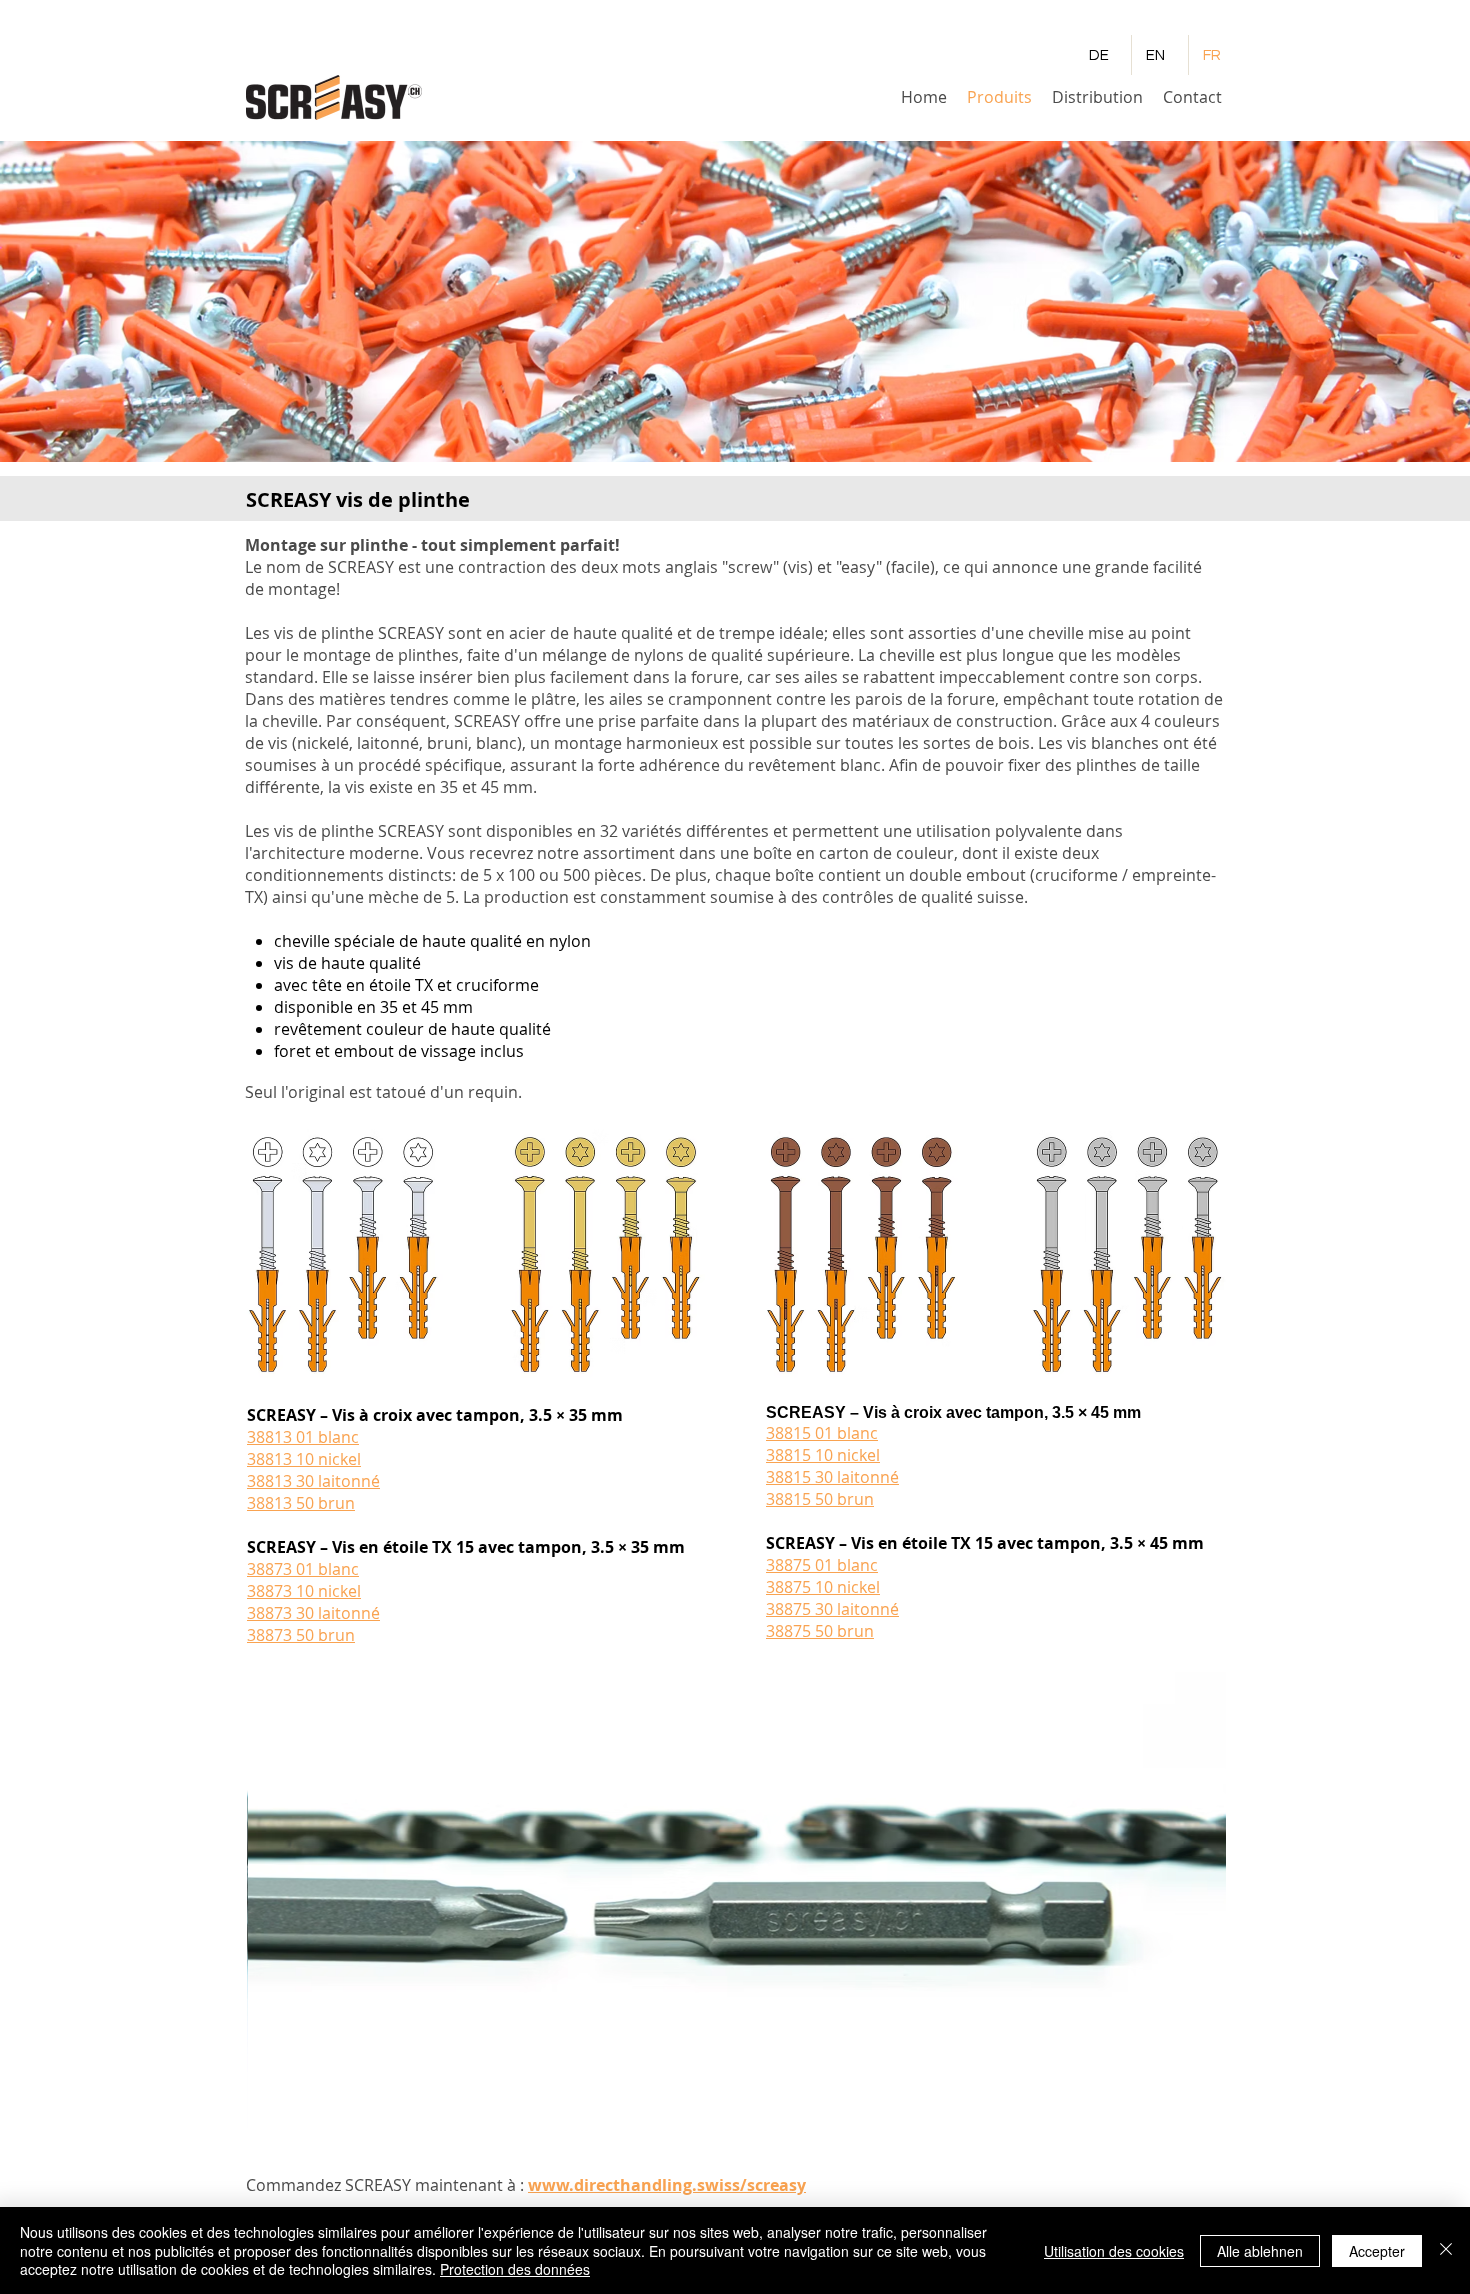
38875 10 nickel (823, 1587)
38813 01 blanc (303, 1437)
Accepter (1377, 2251)
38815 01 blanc (822, 1433)
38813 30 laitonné (313, 1481)
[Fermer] (1446, 2250)
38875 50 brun (820, 1631)
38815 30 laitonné (832, 1477)
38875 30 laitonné (832, 1609)
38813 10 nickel (304, 1459)
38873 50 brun (301, 1635)
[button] (736, 1904)
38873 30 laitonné (313, 1613)
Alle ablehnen (1260, 2251)
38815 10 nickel (823, 1455)
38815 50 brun (820, 1499)
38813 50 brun (301, 1503)
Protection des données (515, 2269)
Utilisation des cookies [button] (1114, 2251)
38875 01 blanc (822, 1565)
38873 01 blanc (303, 1569)
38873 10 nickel (304, 1591)
